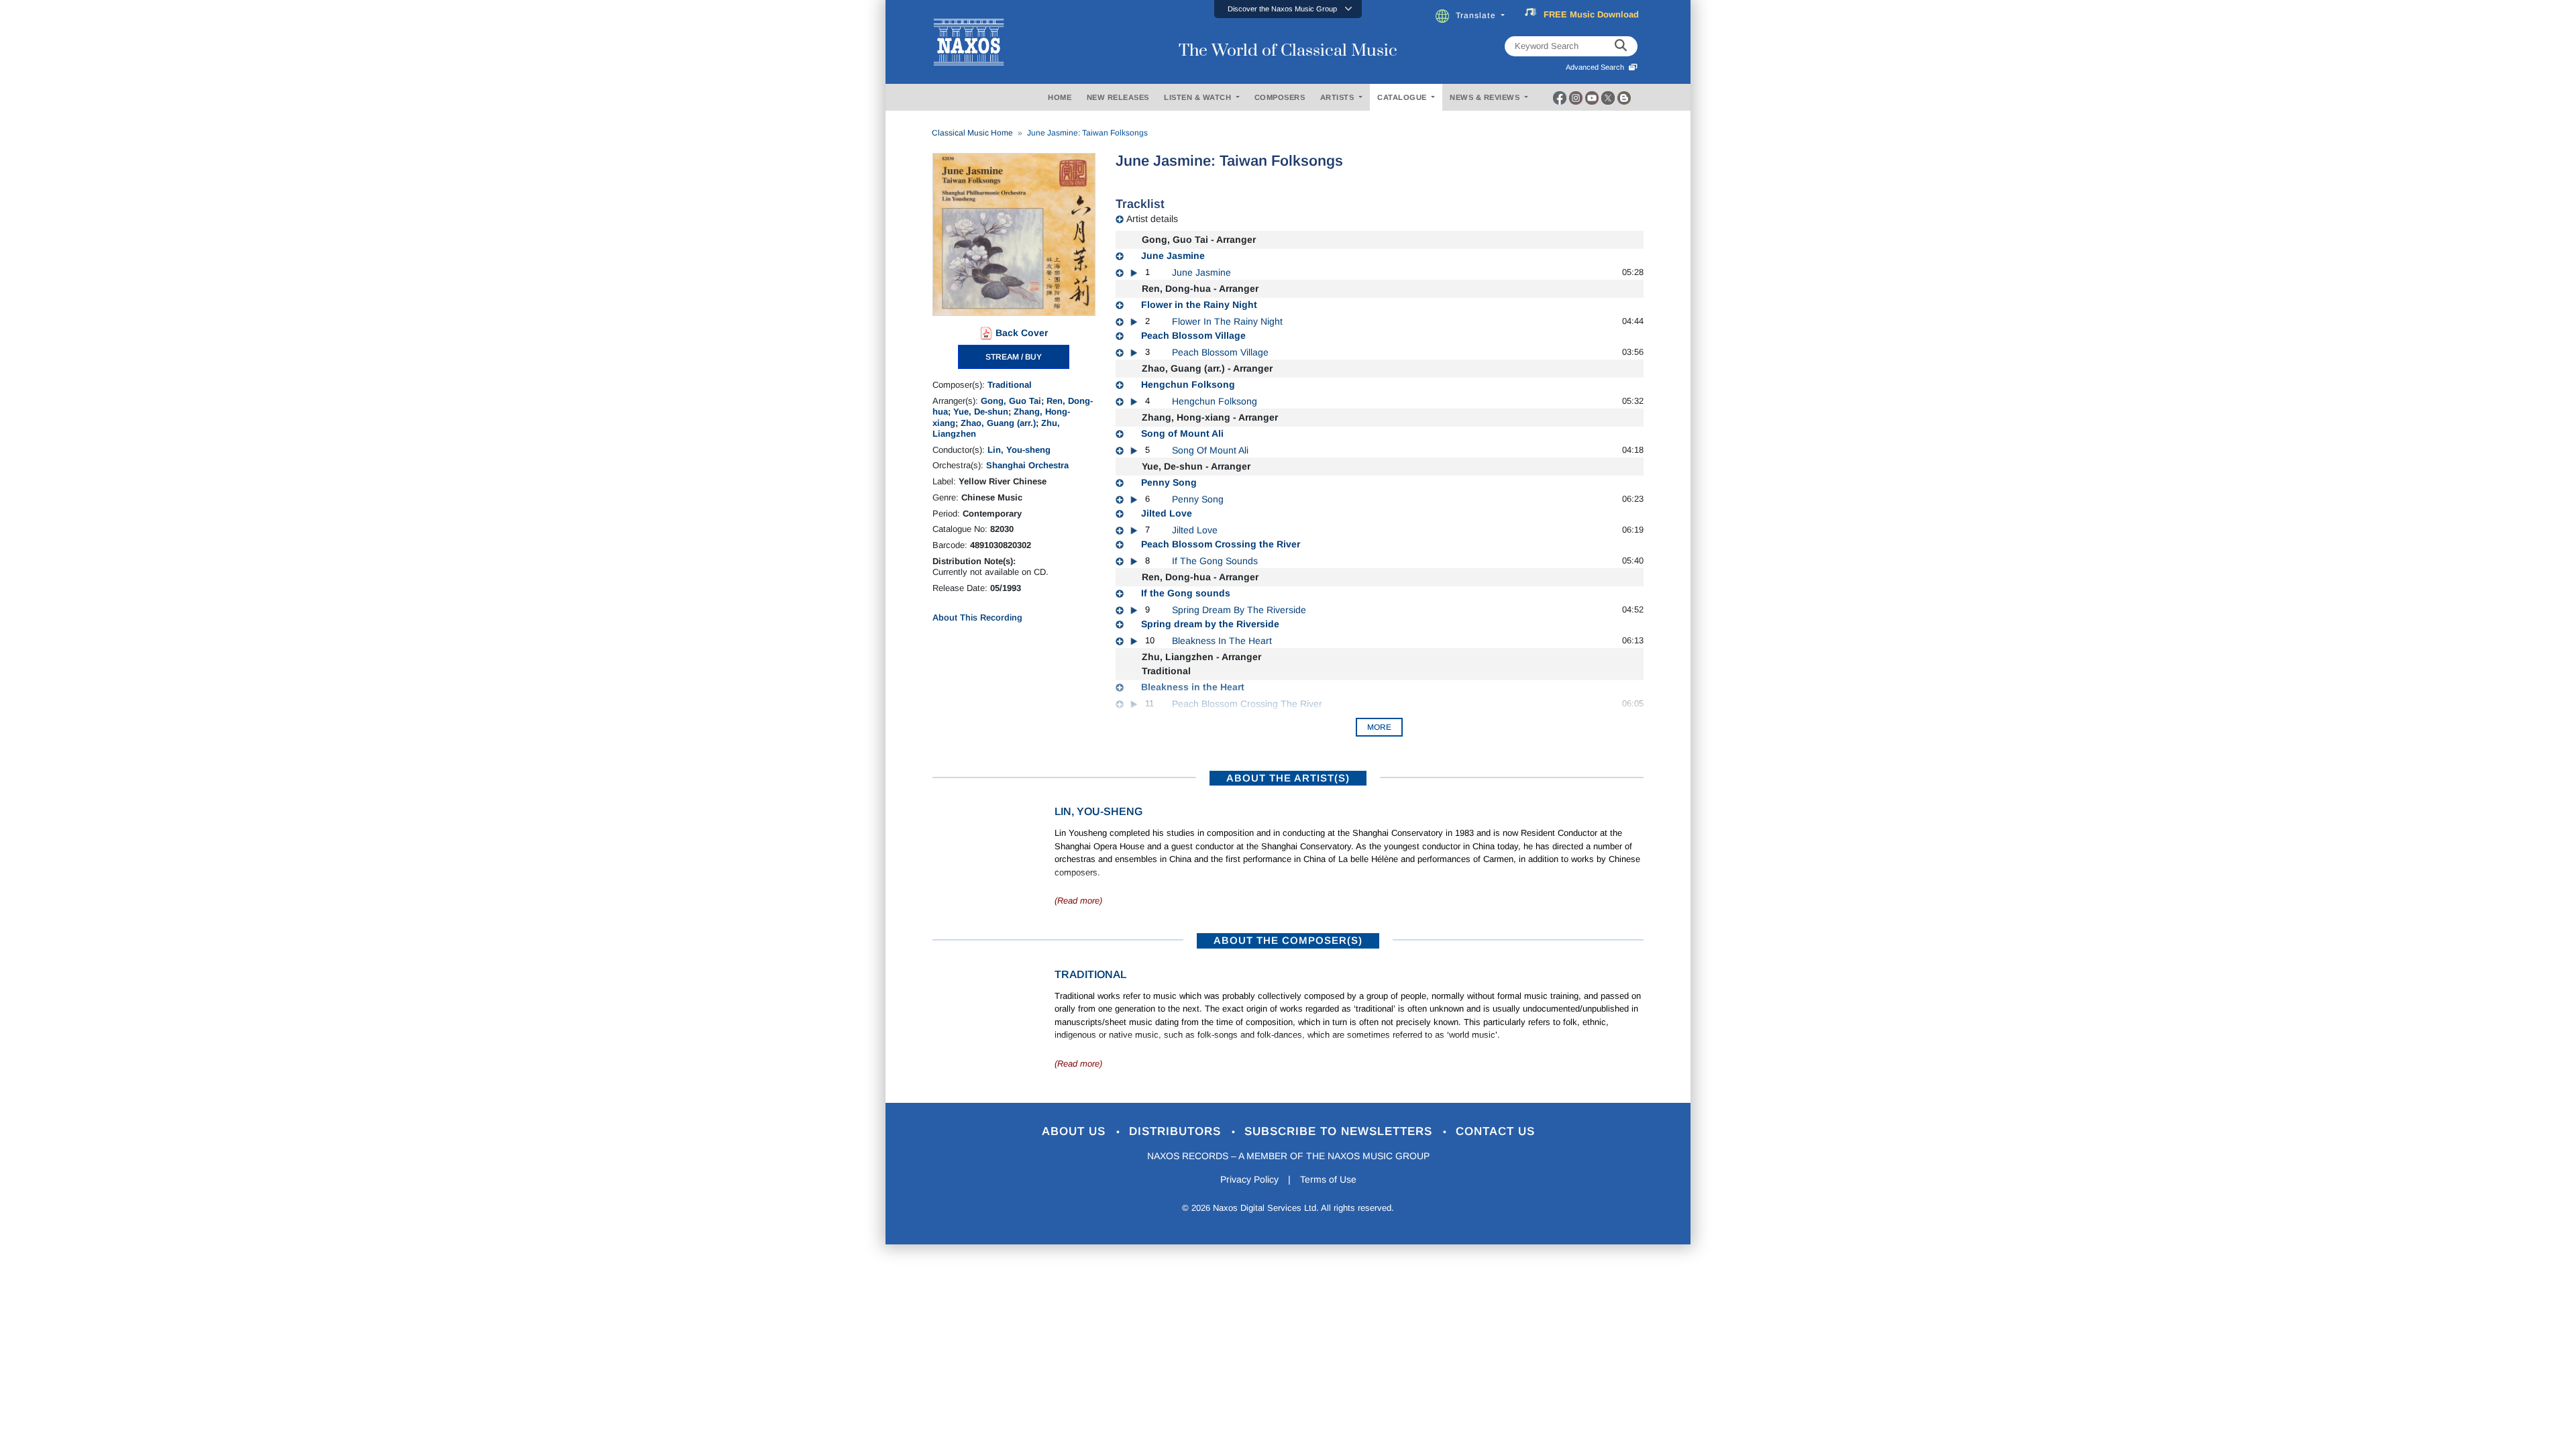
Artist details (1152, 219)
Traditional (1010, 385)
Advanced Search (1597, 67)
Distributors (1177, 1131)
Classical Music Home (972, 133)
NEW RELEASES (1118, 97)
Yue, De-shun (981, 412)
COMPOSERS (1280, 97)
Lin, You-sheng (1019, 450)
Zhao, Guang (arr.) (998, 423)
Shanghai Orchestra (1027, 465)
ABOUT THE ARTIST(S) (1288, 778)
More (1379, 727)
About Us (1076, 1131)
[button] (1288, 9)
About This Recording (977, 618)
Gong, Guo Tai (1011, 401)
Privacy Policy (1249, 1179)
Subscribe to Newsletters (1340, 1131)
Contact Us (1495, 1131)
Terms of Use (1328, 1179)
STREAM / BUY (1014, 357)
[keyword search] (1621, 46)
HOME (1060, 97)
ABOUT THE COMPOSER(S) (1288, 940)
